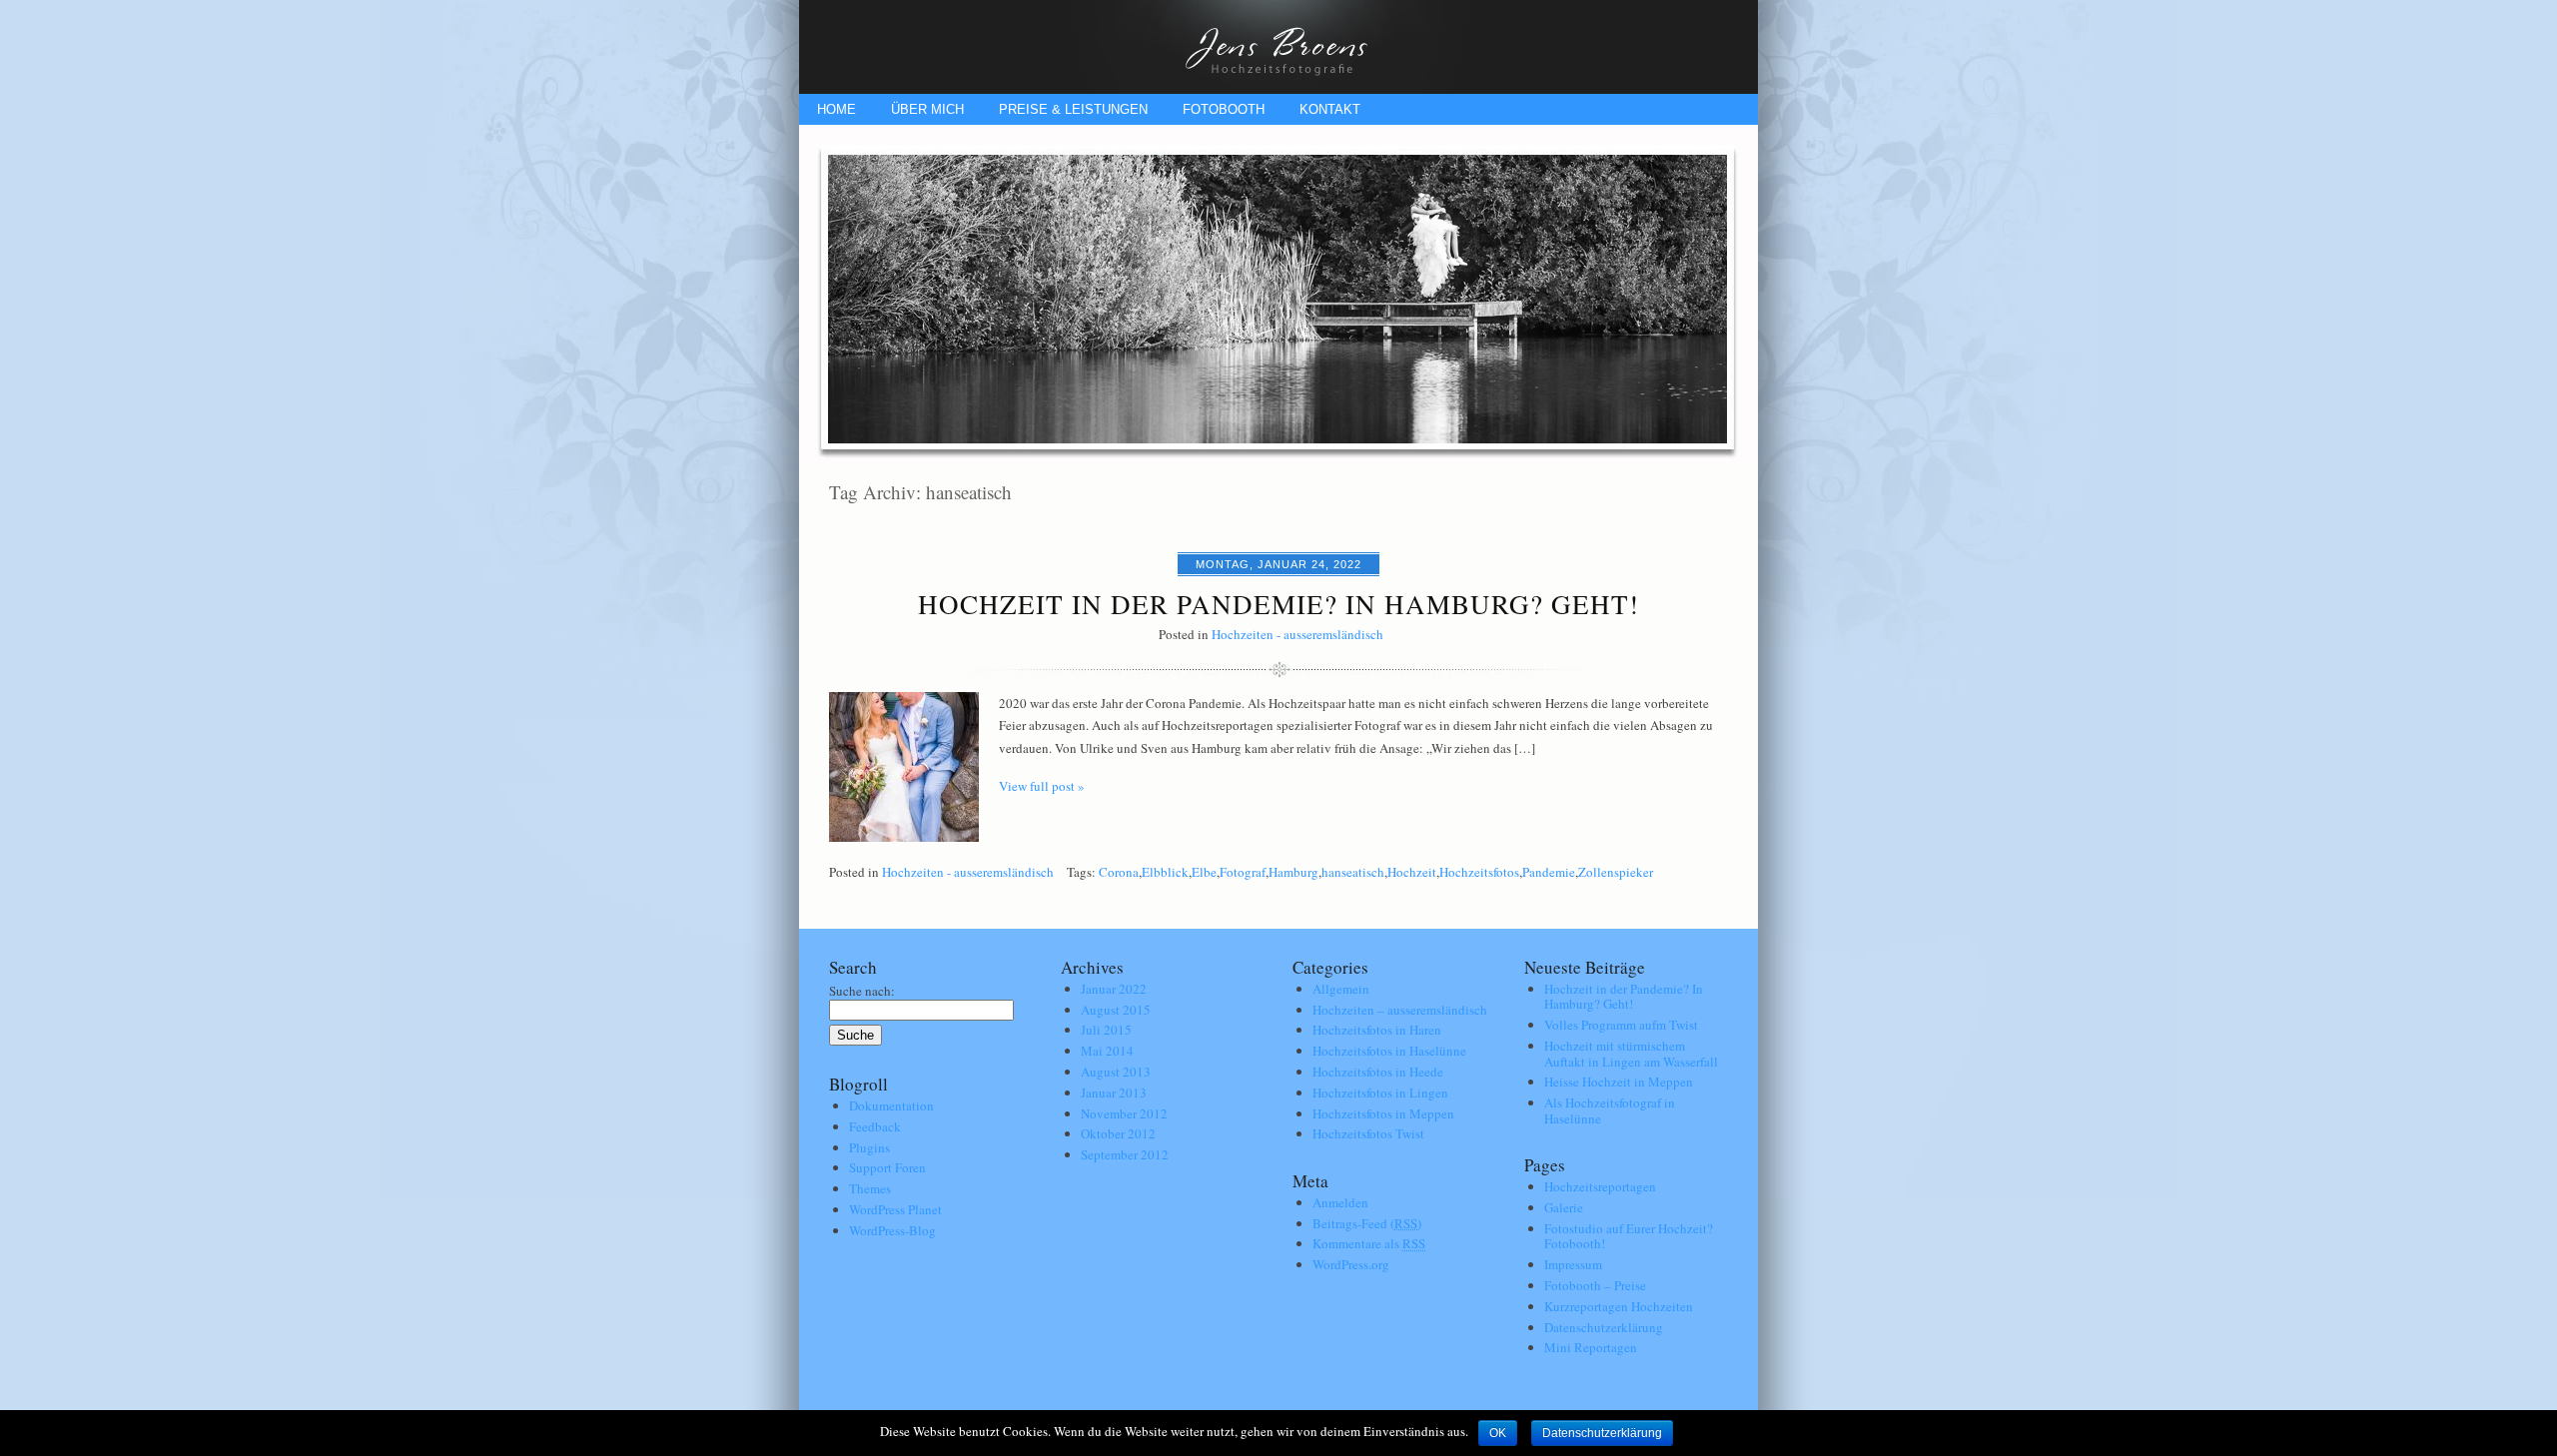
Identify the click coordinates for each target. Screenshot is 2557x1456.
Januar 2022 (1114, 989)
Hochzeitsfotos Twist (1368, 1133)
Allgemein (1341, 989)
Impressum (1573, 1264)
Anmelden (1340, 1202)
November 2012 (1124, 1113)
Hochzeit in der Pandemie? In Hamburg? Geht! (1278, 604)
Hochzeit (1412, 872)
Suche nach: (862, 991)
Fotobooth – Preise (1595, 1285)
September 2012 (1125, 1154)
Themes (870, 1188)
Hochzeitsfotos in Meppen (1383, 1113)
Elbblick (1165, 872)
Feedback (875, 1126)
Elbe (1204, 872)
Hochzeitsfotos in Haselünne (1389, 1051)
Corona (1119, 872)
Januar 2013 (1114, 1092)
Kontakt (1330, 109)
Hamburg (1293, 872)
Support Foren (887, 1167)
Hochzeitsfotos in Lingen (1380, 1092)
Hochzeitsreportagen (1600, 1186)
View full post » (1042, 786)
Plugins (869, 1147)
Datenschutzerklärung (1604, 1327)
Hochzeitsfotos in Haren (1377, 1030)
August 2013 (1116, 1072)
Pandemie (1549, 872)
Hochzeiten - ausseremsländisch (1297, 634)
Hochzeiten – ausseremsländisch (1400, 1010)
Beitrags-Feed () (1367, 1223)
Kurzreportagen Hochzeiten (1619, 1306)
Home (837, 109)
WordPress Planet (895, 1209)
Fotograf (1243, 872)
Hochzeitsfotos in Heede (1378, 1072)
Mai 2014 (1107, 1051)
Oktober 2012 (1118, 1133)
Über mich (927, 109)
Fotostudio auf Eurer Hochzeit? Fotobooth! (1629, 1236)
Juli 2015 (1106, 1030)
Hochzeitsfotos (1479, 872)
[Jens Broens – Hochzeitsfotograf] (1278, 89)
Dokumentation (891, 1105)
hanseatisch (1353, 872)
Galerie (1564, 1207)
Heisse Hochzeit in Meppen (1619, 1082)
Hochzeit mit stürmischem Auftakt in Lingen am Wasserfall (1631, 1054)
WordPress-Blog (892, 1230)
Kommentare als (1369, 1243)
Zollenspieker (1616, 872)
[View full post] (904, 767)
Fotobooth (1224, 109)
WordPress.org (1351, 1264)
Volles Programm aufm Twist (1621, 1025)
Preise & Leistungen (1073, 109)
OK (1498, 1433)
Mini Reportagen (1591, 1347)
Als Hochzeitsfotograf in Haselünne (1610, 1110)
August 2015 (1116, 1010)
